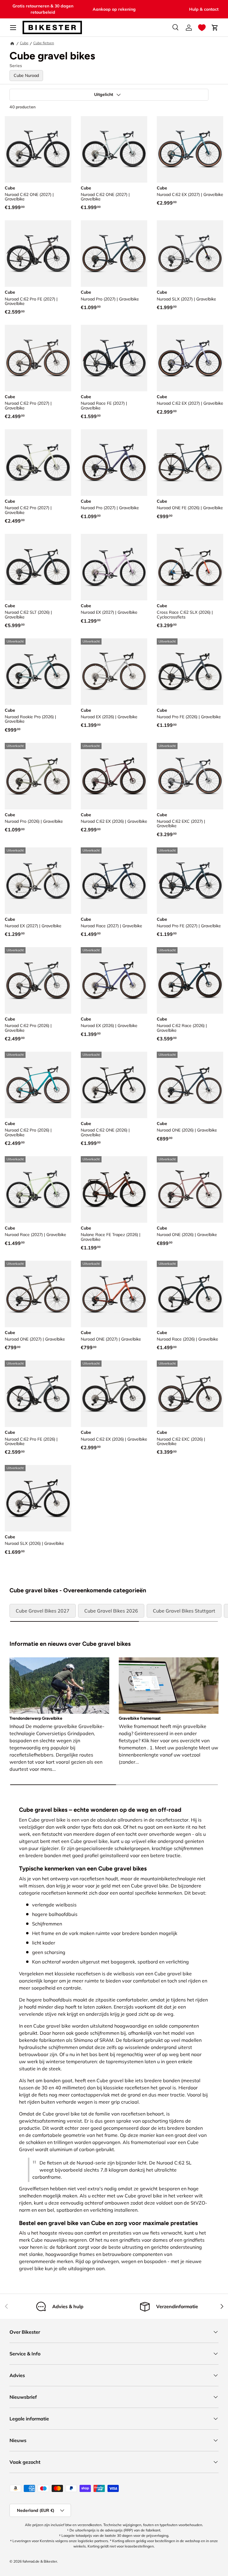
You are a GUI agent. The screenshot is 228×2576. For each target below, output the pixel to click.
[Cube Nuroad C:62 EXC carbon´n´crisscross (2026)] (190, 1394)
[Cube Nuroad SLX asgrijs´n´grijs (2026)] (38, 1498)
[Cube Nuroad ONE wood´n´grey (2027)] (38, 1294)
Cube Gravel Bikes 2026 (111, 1611)
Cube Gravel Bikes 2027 (43, 1611)
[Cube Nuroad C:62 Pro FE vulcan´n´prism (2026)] (38, 1394)
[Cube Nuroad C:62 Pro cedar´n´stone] (38, 358)
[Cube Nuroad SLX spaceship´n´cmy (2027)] (190, 254)
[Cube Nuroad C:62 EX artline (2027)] (190, 358)
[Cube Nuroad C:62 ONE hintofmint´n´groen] (114, 149)
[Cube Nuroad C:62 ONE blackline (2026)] (114, 1085)
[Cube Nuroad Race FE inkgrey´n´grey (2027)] (114, 358)
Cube (24, 43)
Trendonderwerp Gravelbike (36, 1718)
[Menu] (13, 28)
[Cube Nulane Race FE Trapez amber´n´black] (114, 1189)
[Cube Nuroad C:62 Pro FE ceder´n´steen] (38, 254)
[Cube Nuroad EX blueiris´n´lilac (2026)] (114, 980)
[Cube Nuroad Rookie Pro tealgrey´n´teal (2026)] (38, 672)
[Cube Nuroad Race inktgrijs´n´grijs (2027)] (114, 881)
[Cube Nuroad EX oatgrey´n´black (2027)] (38, 881)
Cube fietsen (44, 43)
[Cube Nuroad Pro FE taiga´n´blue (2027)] (190, 881)
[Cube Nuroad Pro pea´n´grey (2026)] (38, 776)
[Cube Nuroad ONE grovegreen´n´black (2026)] (190, 1085)
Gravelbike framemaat (140, 1718)
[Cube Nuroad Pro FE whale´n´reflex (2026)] (190, 672)
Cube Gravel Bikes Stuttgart (184, 1611)
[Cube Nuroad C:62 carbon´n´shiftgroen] (38, 149)
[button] (202, 28)
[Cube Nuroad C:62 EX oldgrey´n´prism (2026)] (114, 1394)
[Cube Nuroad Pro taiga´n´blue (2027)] (114, 254)
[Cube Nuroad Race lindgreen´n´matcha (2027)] (38, 1189)
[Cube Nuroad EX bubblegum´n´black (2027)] (114, 567)
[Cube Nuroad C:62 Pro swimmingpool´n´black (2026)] (38, 1085)
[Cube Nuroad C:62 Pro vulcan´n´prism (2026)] (38, 980)
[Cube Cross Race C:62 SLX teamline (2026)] (190, 567)
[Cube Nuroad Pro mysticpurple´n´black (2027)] (114, 463)
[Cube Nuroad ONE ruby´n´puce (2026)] (190, 1189)
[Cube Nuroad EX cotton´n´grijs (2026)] (114, 672)
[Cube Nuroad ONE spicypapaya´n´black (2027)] (114, 1294)
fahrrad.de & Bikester (40, 2561)
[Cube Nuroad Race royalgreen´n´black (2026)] (190, 1294)
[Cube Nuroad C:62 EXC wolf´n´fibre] (190, 776)
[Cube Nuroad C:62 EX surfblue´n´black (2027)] (190, 149)
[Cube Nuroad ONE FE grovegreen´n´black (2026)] (190, 463)
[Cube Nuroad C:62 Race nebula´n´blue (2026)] (190, 980)
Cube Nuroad (26, 75)
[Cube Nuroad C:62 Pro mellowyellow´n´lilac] (38, 463)
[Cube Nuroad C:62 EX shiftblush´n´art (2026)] (114, 776)
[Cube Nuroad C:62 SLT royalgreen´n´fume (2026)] (38, 567)
